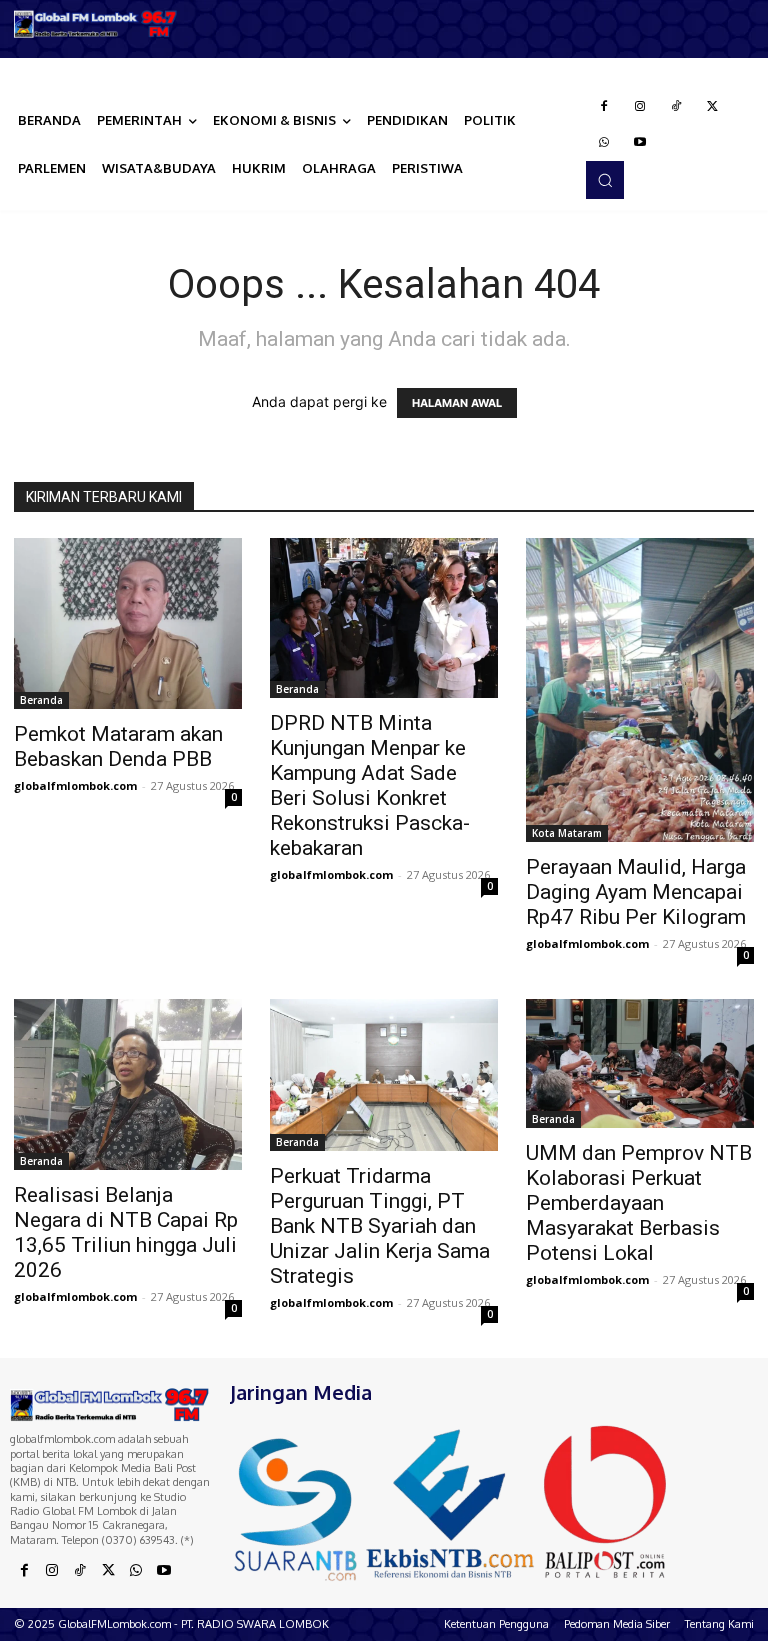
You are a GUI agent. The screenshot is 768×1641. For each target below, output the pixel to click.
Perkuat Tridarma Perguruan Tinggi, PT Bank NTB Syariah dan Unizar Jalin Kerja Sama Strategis (380, 1226)
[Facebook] (604, 107)
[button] (605, 180)
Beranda (41, 700)
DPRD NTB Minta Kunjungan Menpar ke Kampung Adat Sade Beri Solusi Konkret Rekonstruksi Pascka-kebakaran (370, 785)
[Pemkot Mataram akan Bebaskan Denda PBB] (128, 623)
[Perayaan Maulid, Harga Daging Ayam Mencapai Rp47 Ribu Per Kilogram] (640, 690)
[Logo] (96, 24)
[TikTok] (676, 107)
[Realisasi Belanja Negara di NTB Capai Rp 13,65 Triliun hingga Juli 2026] (128, 1084)
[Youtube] (640, 143)
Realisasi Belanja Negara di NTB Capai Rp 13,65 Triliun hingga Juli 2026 (126, 1232)
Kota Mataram (567, 833)
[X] (712, 107)
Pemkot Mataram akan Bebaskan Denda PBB (118, 746)
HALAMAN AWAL (457, 403)
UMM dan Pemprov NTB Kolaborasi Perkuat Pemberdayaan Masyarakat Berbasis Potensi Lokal (639, 1203)
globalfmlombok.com (75, 785)
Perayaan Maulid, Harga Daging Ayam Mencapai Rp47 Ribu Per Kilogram (636, 892)
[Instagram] (640, 107)
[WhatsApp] (604, 143)
